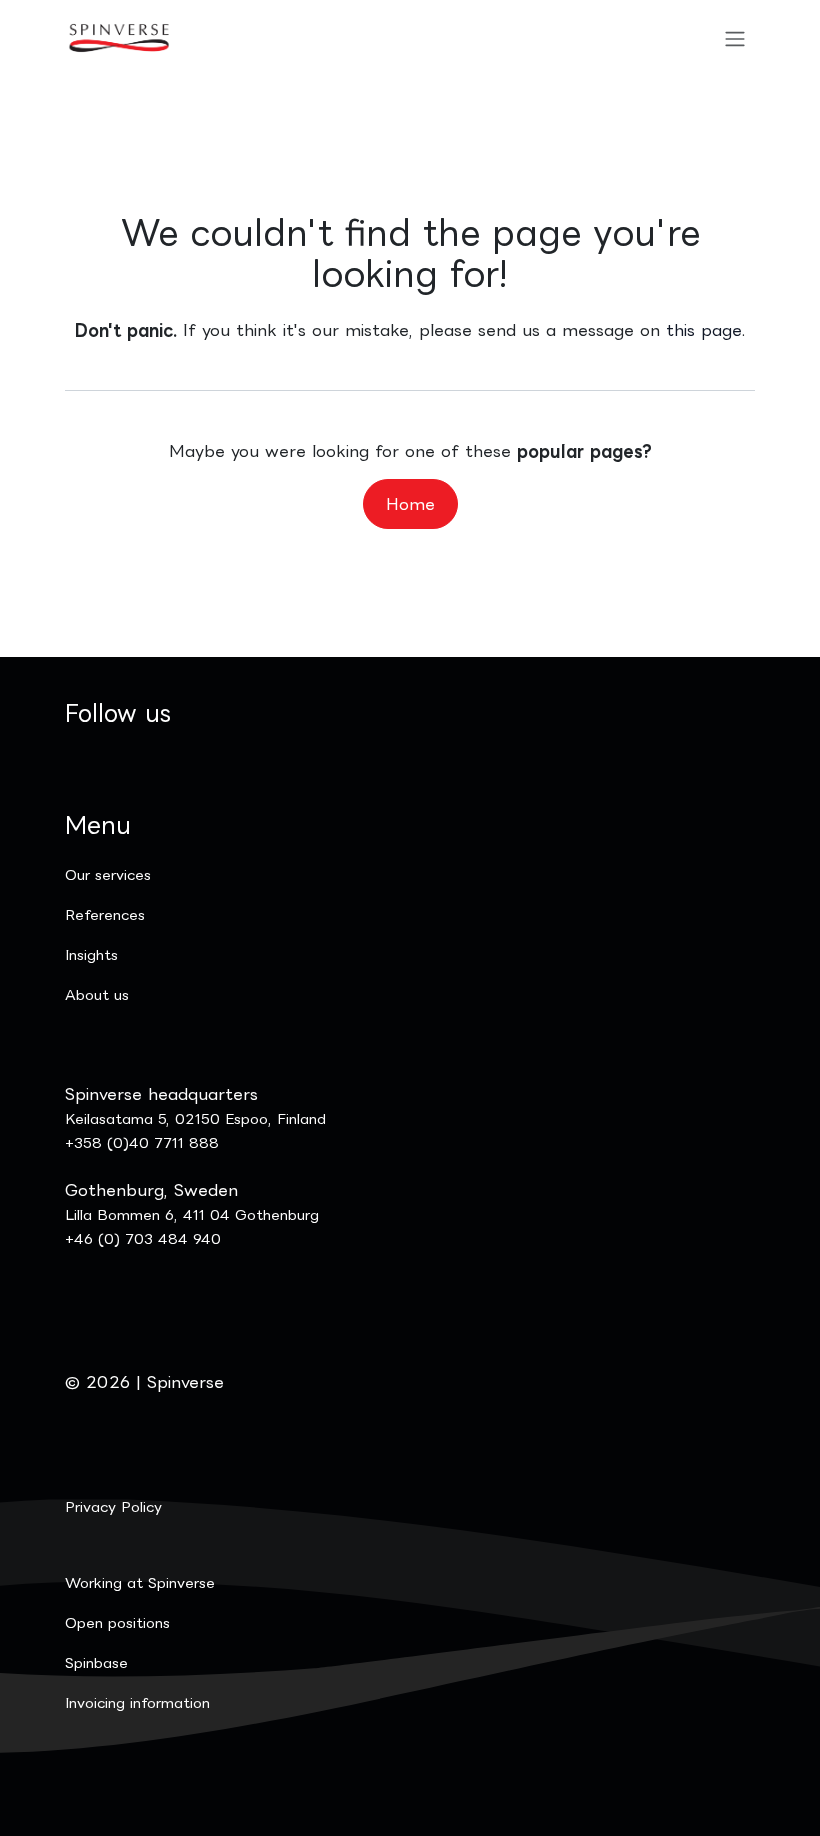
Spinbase (96, 1662)
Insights (91, 954)
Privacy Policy (113, 1506)
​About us (97, 994)
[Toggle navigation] (735, 38)
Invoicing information (137, 1702)
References (105, 914)
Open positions (117, 1622)
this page (704, 330)
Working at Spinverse (140, 1582)
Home (410, 504)
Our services (108, 874)
